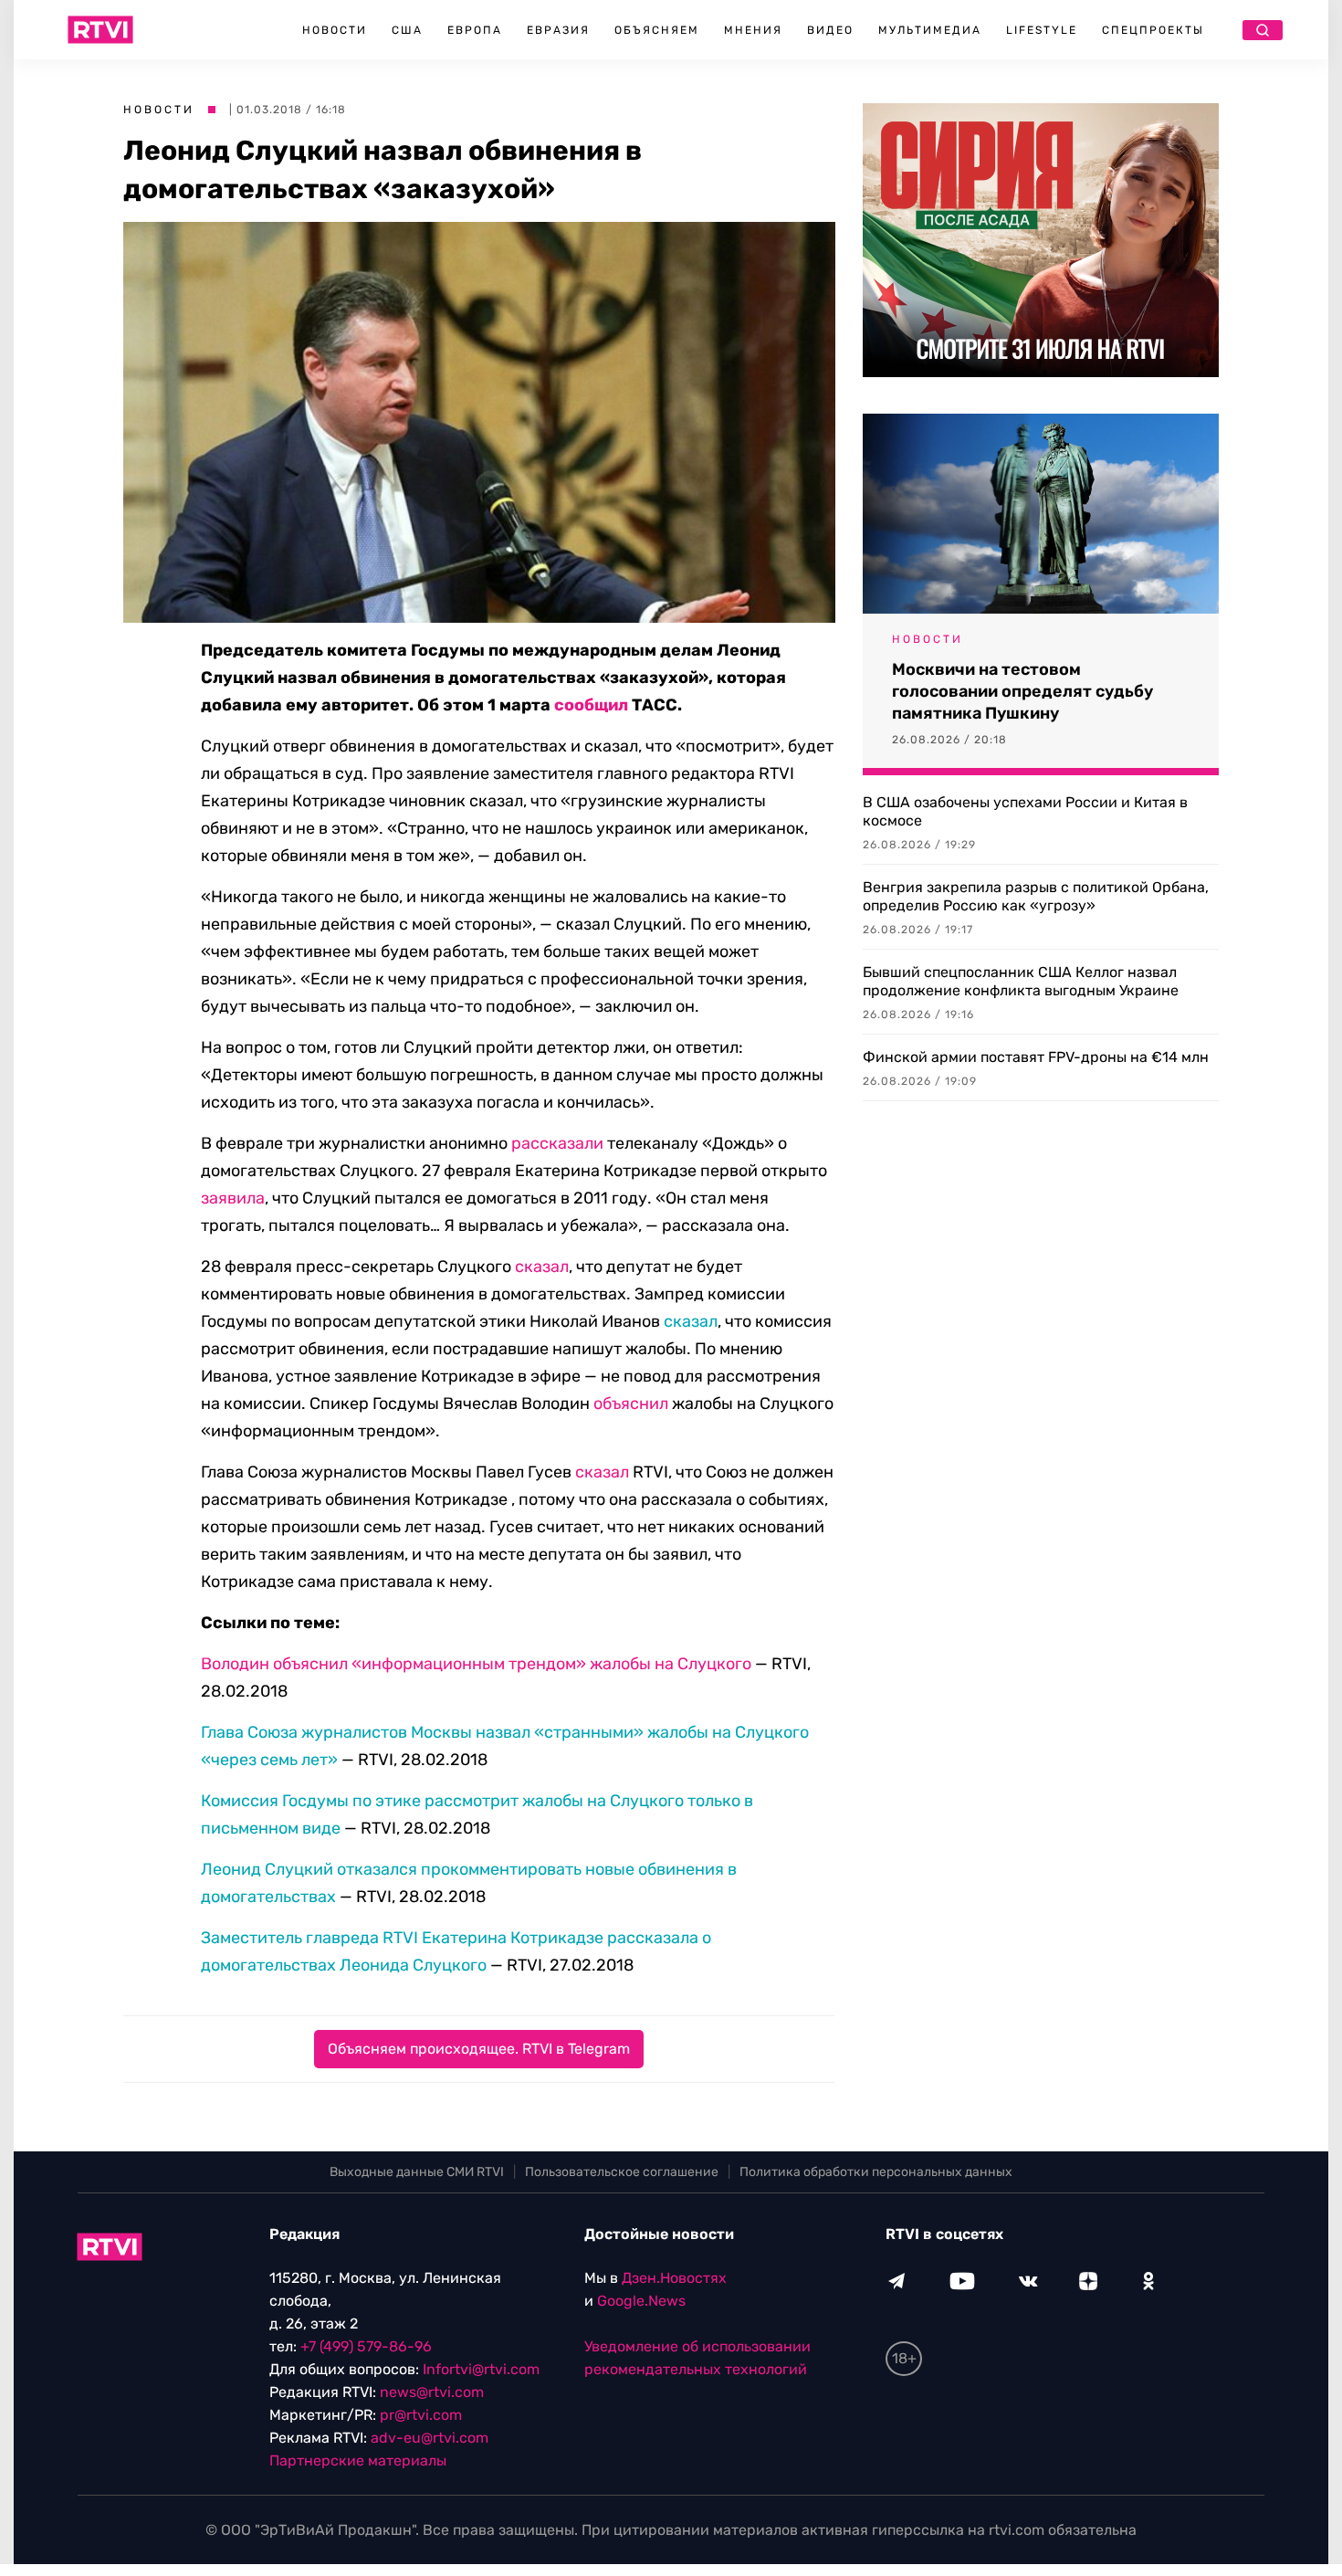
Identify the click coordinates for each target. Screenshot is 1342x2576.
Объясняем (657, 30)
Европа (475, 30)
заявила (233, 1198)
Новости (335, 30)
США (407, 30)
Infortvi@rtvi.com (481, 2369)
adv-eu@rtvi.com (430, 2438)
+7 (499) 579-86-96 (366, 2346)
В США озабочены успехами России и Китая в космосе (1025, 811)
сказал (542, 1267)
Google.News (641, 2301)
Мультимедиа (930, 30)
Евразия (558, 30)
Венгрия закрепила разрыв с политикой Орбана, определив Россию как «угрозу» (1036, 896)
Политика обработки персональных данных (876, 2172)
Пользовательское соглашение (622, 2172)
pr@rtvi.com (421, 2415)
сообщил (591, 705)
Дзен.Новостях (674, 2278)
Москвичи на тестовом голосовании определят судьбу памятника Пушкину (1022, 691)
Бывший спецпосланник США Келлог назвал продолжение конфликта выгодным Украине (1021, 981)
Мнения (753, 30)
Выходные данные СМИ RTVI (417, 2172)
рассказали (557, 1143)
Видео (830, 30)
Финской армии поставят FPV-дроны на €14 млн (1036, 1057)
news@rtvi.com (432, 2392)
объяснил (631, 1404)
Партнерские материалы (358, 2460)
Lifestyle (1042, 30)
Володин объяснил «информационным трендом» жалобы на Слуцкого (476, 1664)
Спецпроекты (1153, 30)
